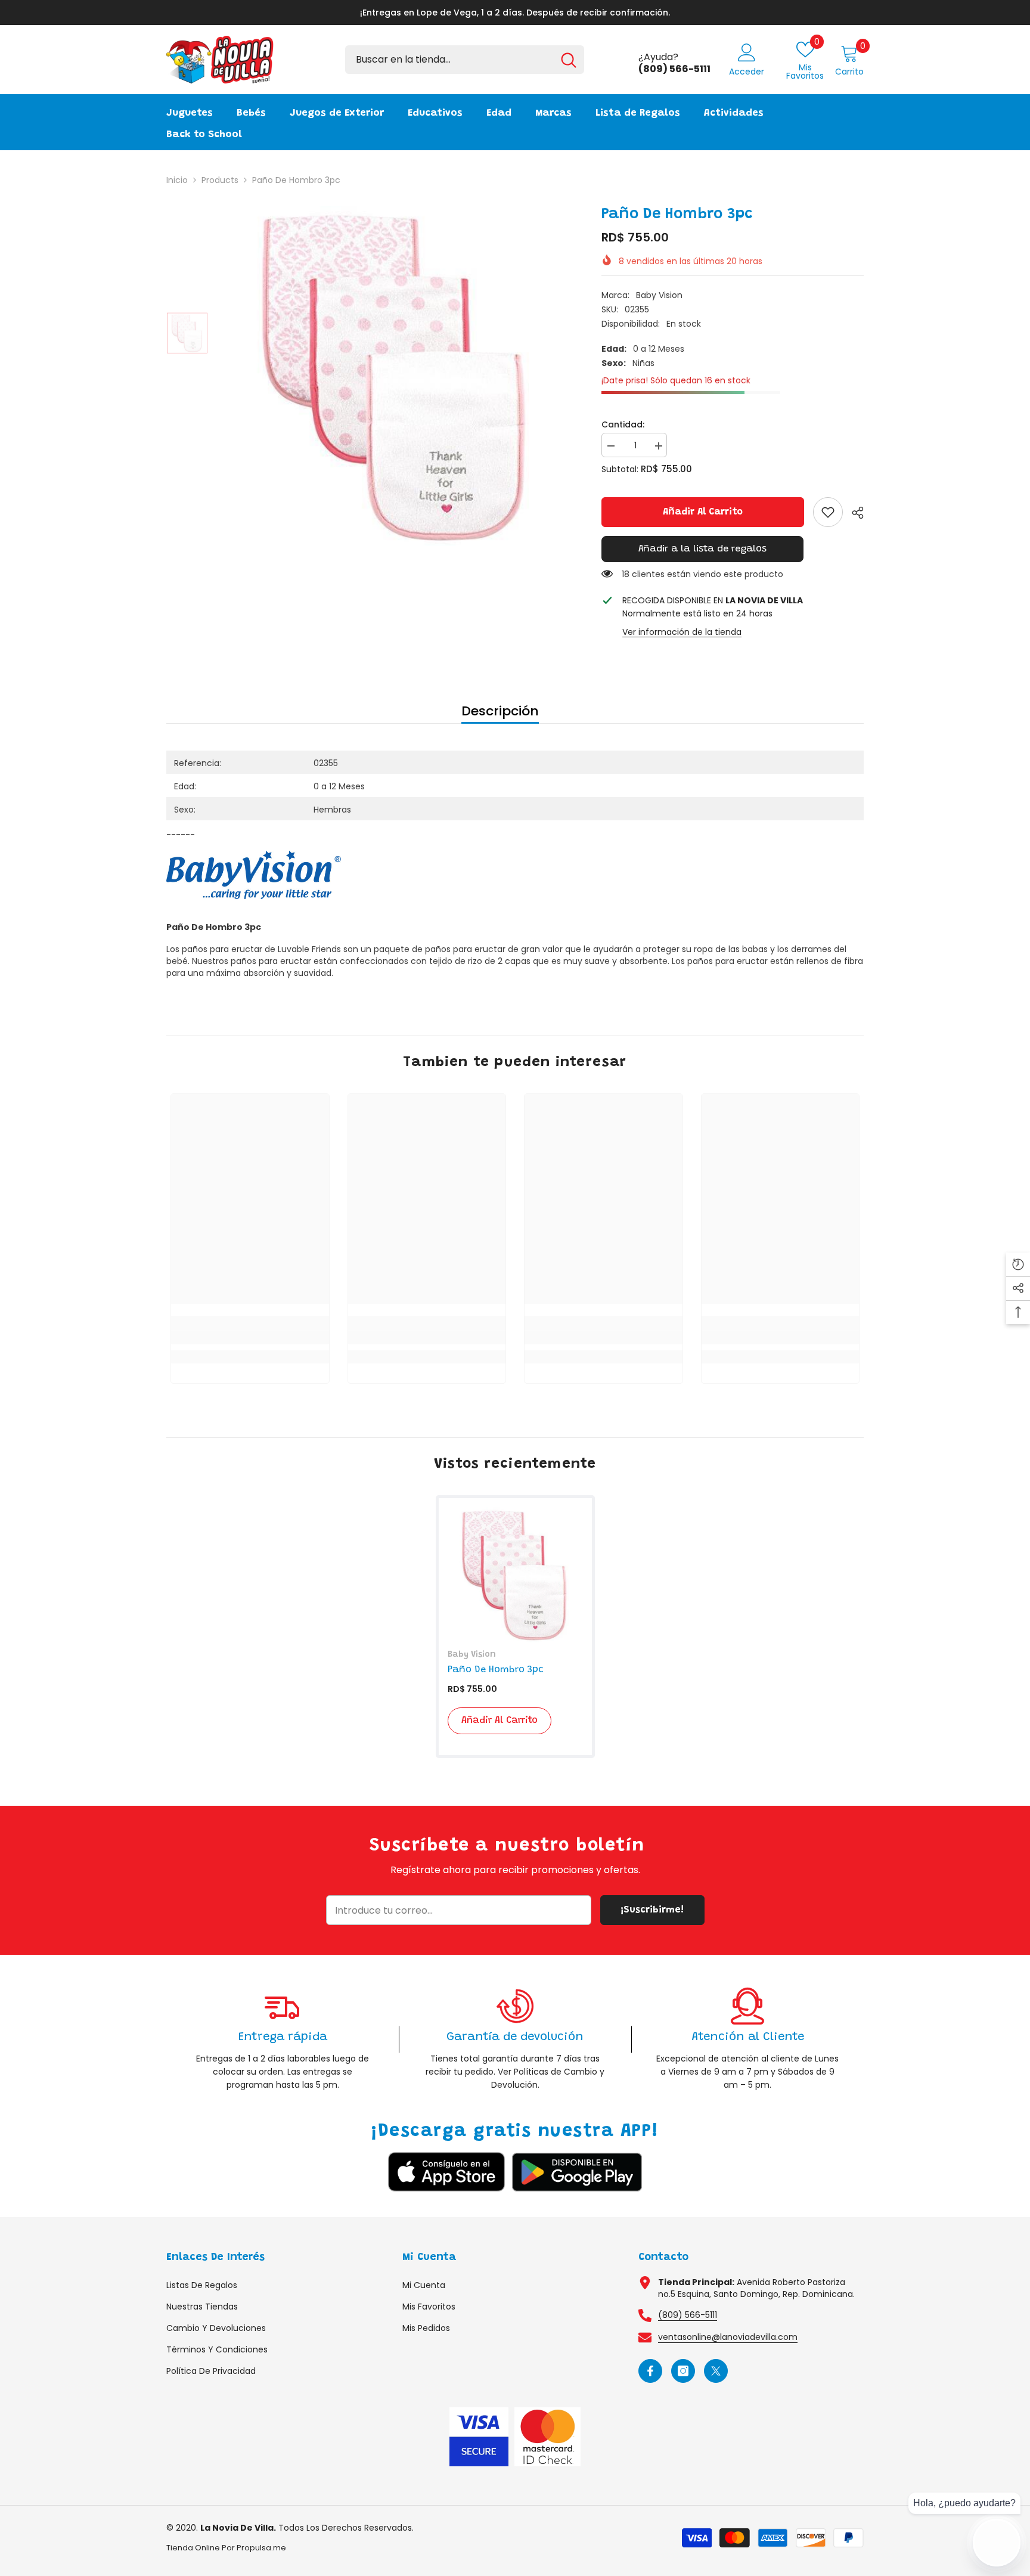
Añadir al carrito (703, 512)
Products (220, 180)
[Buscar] (465, 60)
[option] (396, 376)
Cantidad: (623, 424)
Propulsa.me (261, 2548)
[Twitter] (716, 2371)
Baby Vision (659, 295)
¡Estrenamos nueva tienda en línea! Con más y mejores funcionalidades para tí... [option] (515, 13)
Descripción (500, 711)
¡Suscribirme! (652, 1910)
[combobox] (449, 60)
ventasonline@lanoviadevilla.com (728, 2337)
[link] (828, 512)
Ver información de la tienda (682, 632)
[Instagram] (683, 2371)
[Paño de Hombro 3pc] (515, 1575)
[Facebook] (650, 2371)
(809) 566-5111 (688, 2315)
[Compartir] (853, 513)
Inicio (177, 180)
